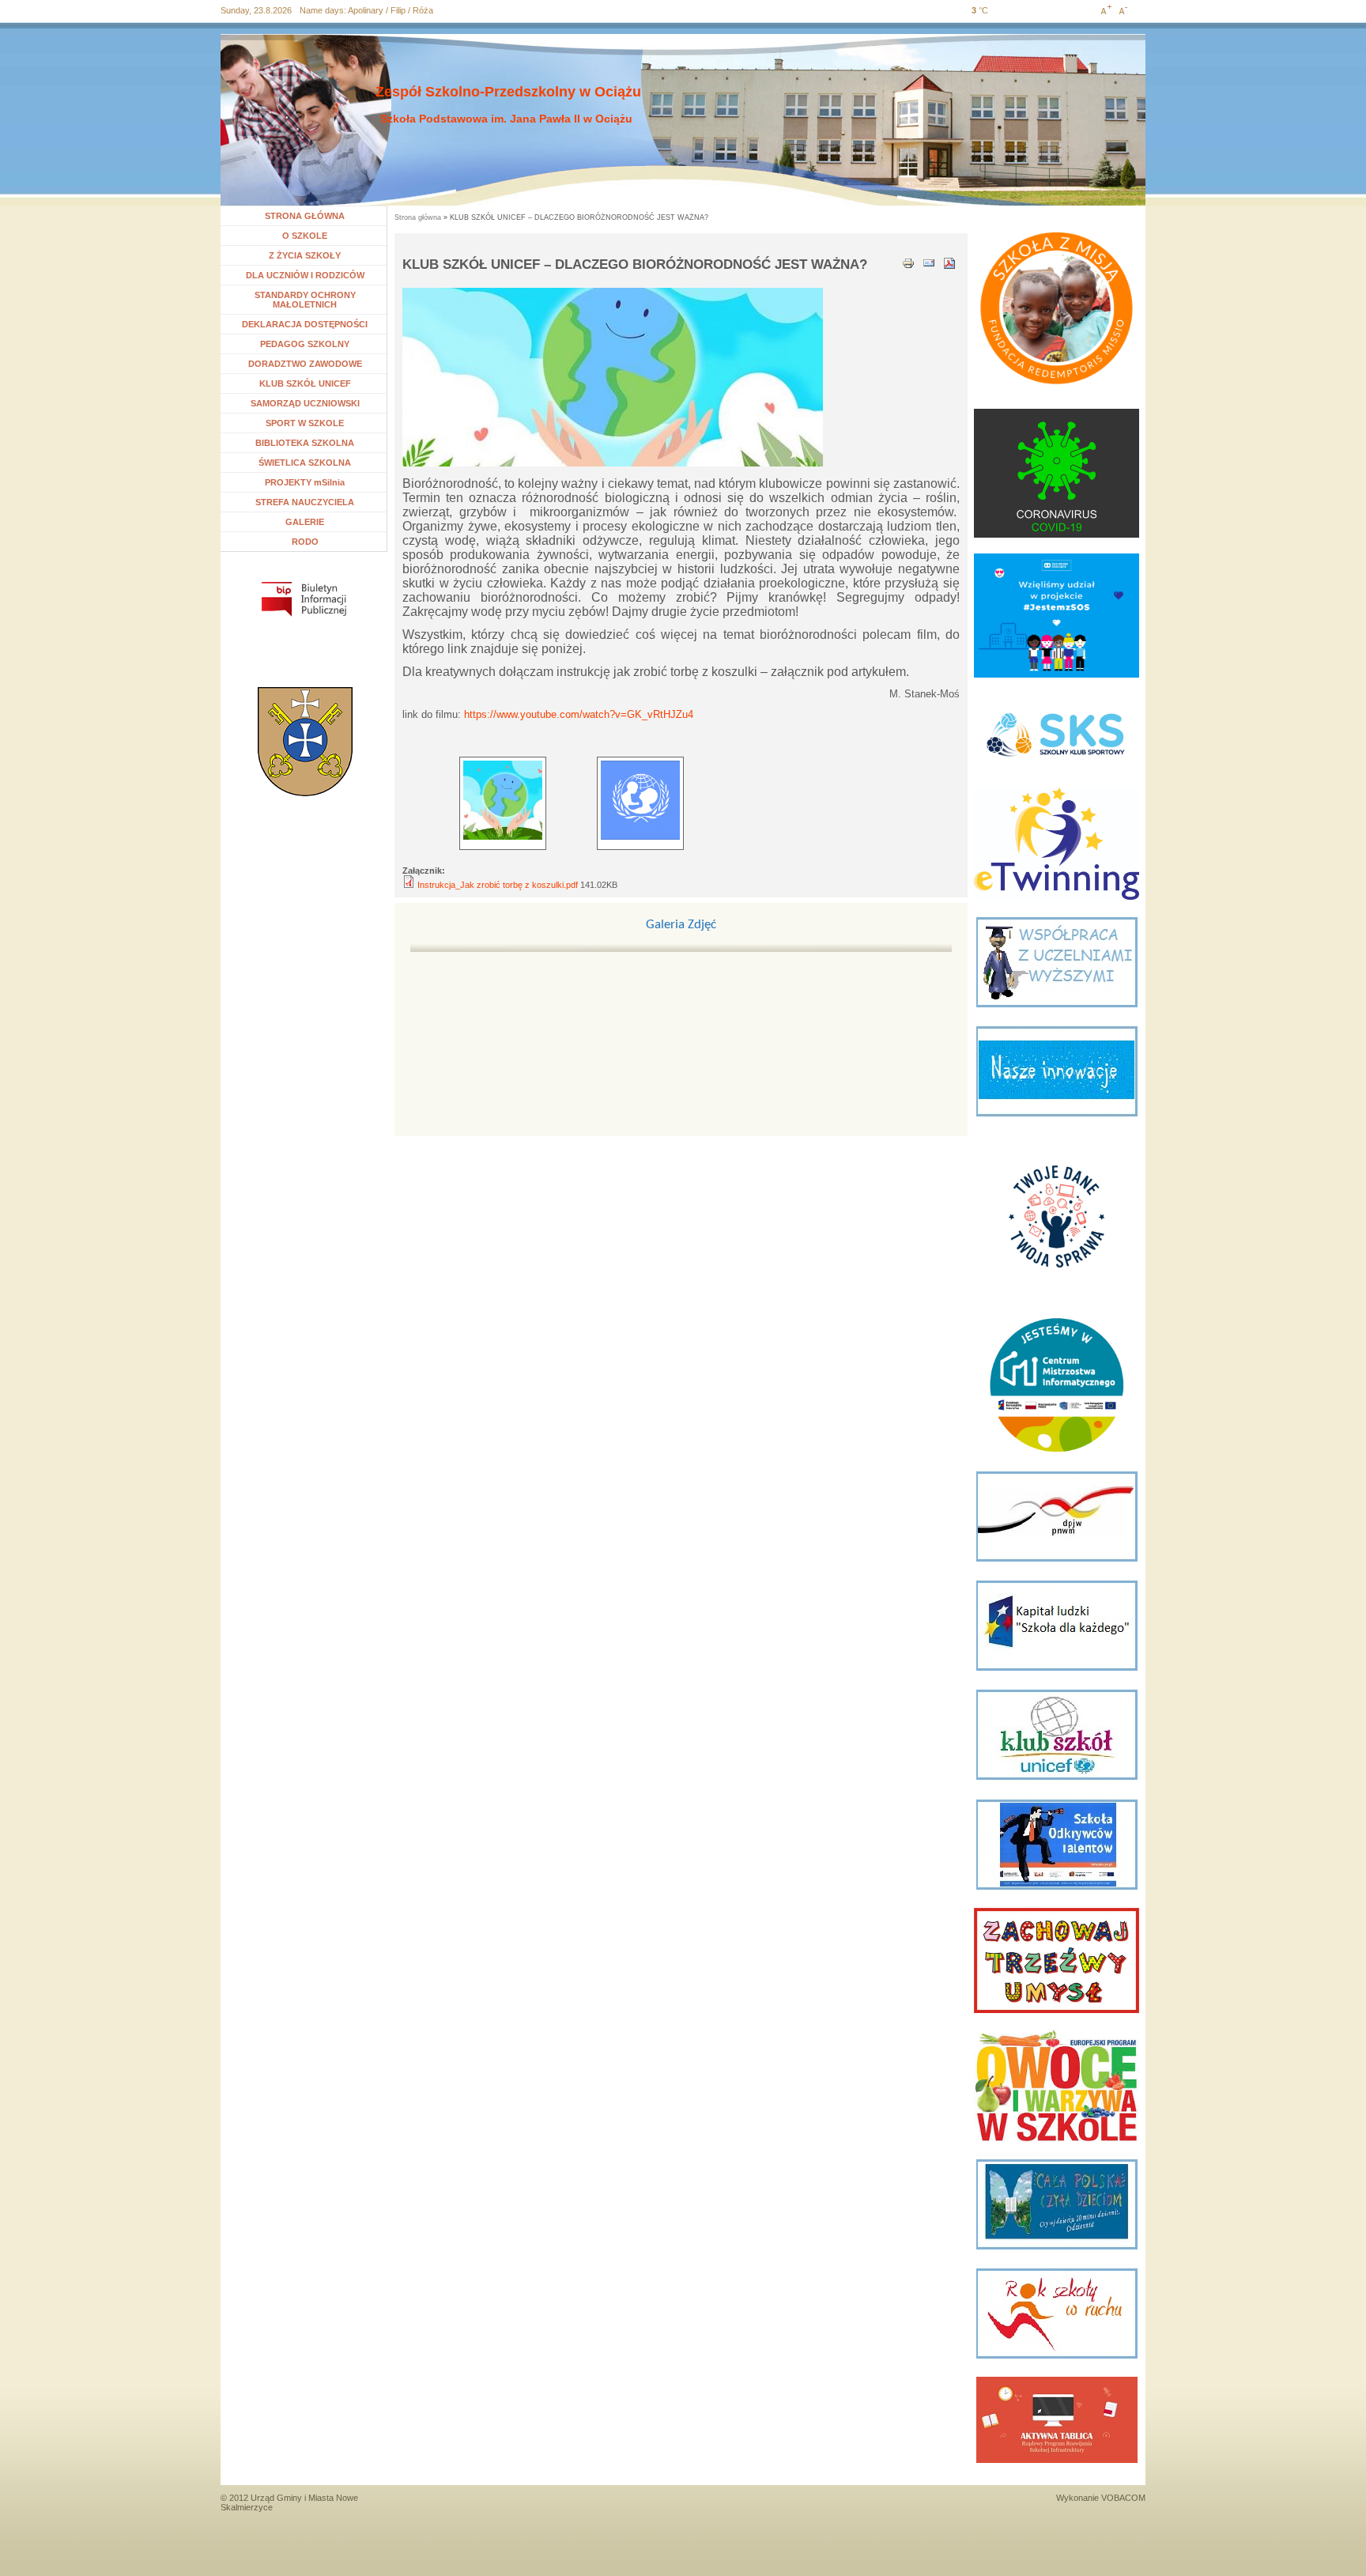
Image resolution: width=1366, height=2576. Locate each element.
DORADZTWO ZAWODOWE (305, 364)
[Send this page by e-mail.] (929, 262)
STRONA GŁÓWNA (305, 216)
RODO (305, 542)
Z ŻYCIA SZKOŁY (305, 255)
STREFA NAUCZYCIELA (305, 502)
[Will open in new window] (304, 599)
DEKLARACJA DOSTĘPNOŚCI (305, 324)
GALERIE (305, 522)
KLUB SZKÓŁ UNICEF (305, 383)
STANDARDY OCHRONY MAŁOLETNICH (305, 300)
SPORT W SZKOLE (305, 423)
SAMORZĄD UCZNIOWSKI (305, 403)
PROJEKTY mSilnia (305, 482)
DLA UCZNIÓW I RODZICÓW (305, 275)
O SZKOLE (311, 236)
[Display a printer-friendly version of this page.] (908, 262)
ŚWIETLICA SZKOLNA (305, 463)
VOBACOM (1123, 2498)
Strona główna (418, 217)
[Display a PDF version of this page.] (949, 262)
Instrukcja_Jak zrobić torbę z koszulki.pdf (498, 885)
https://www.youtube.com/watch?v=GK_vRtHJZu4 (579, 714)
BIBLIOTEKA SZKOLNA (305, 443)
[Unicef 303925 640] (640, 800)
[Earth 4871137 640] (503, 800)
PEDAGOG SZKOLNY (305, 344)
